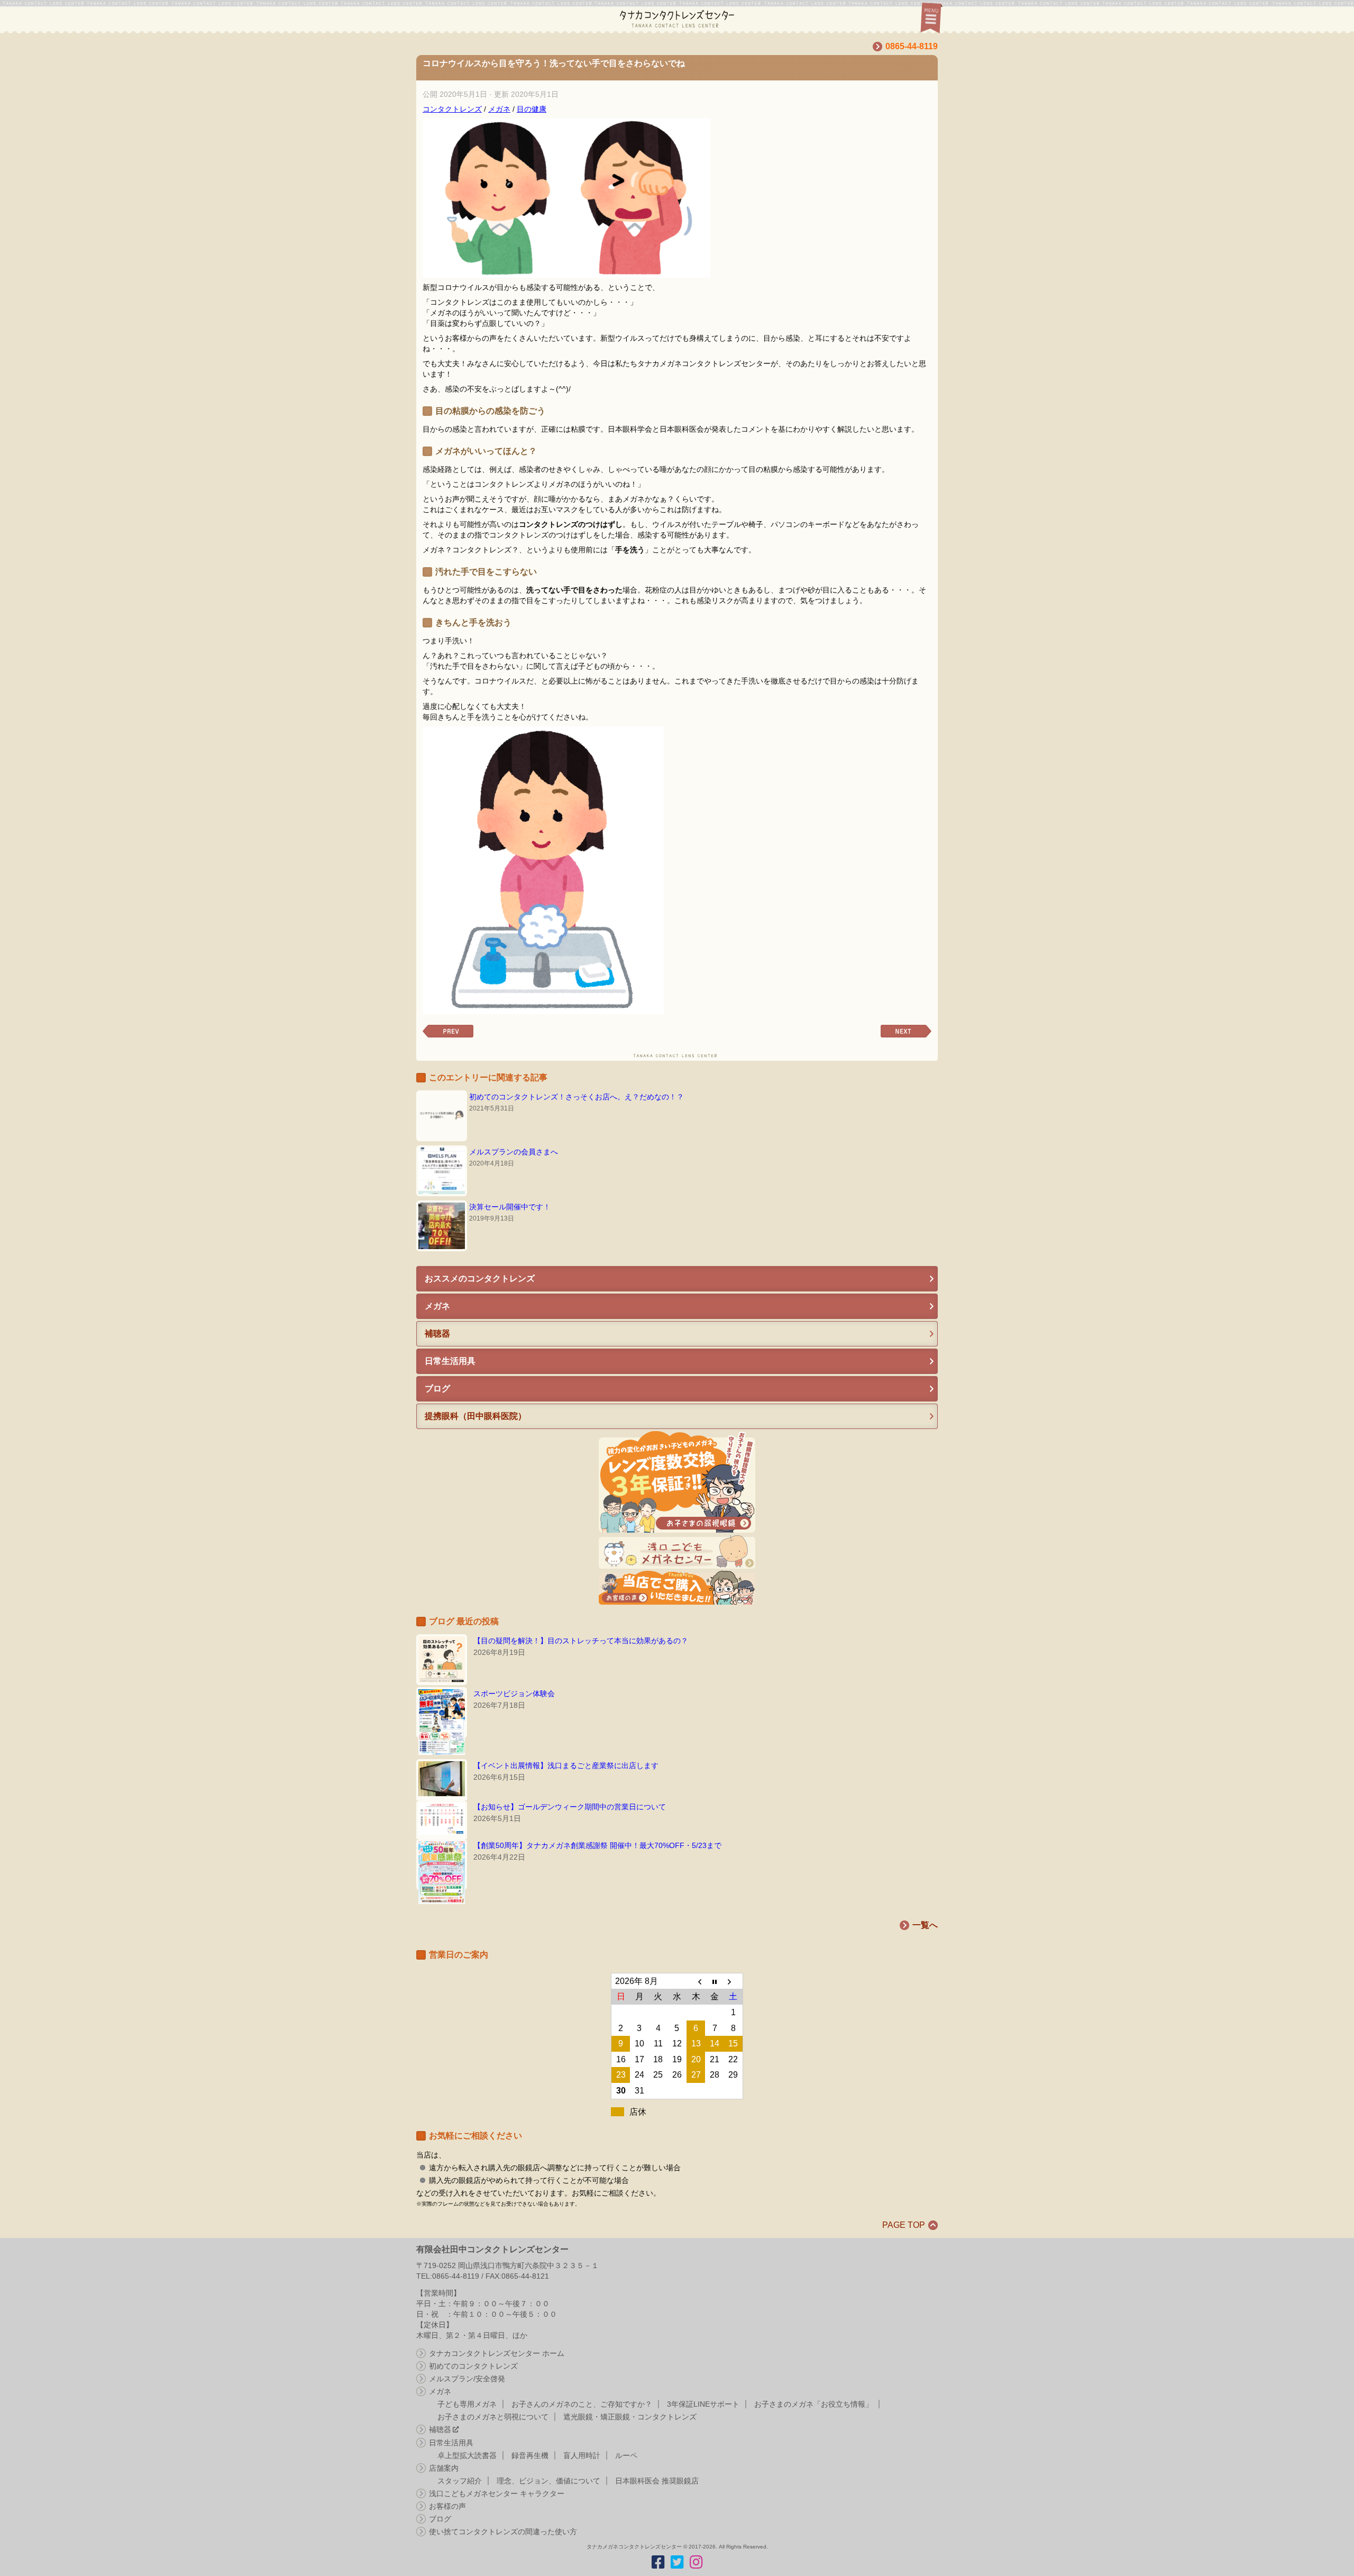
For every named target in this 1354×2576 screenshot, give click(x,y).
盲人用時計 (582, 2455)
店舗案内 (444, 2468)
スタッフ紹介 (460, 2481)
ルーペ (626, 2455)
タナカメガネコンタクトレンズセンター (663, 17)
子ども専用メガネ (467, 2404)
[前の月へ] (696, 1981)
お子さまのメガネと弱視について (493, 2417)
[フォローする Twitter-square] (677, 2562)
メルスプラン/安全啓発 (467, 2379)
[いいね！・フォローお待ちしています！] (658, 2562)
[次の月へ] (734, 1981)
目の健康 (532, 109)
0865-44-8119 (912, 46)
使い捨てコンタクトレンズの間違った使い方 (503, 2532)
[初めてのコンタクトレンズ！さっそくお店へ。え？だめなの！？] (442, 1116)
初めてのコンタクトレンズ (473, 2366)
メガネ (499, 109)
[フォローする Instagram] (696, 2562)
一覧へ (925, 1925)
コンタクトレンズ (452, 109)
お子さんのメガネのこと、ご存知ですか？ (582, 2404)
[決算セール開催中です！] (442, 1226)
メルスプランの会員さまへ (514, 1152)
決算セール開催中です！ (510, 1207)
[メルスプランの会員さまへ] (442, 1171)
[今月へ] (715, 1981)
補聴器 (440, 2429)
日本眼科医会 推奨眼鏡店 (657, 2481)
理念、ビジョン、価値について (548, 2481)
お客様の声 (447, 2506)
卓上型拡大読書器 (467, 2455)
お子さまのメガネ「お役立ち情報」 (813, 2404)
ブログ (440, 2519)
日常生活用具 (451, 2443)
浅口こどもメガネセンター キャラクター (497, 2493)
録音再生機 (530, 2455)
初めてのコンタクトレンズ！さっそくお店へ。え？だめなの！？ (577, 1097)
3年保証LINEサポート (703, 2404)
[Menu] (930, 17)
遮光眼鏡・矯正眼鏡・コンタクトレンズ (630, 2417)
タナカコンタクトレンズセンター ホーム (497, 2353)
